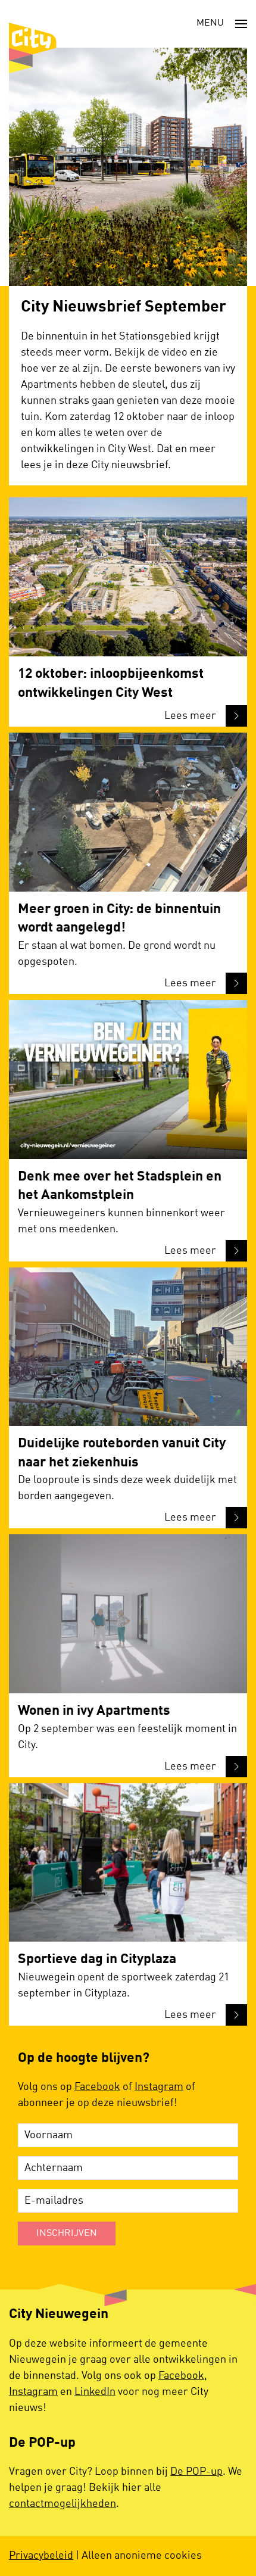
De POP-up (196, 2472)
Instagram (159, 2087)
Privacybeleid (41, 2556)
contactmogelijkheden (63, 2504)
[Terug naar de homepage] (33, 48)
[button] (222, 24)
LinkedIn (95, 2392)
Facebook (97, 2087)
